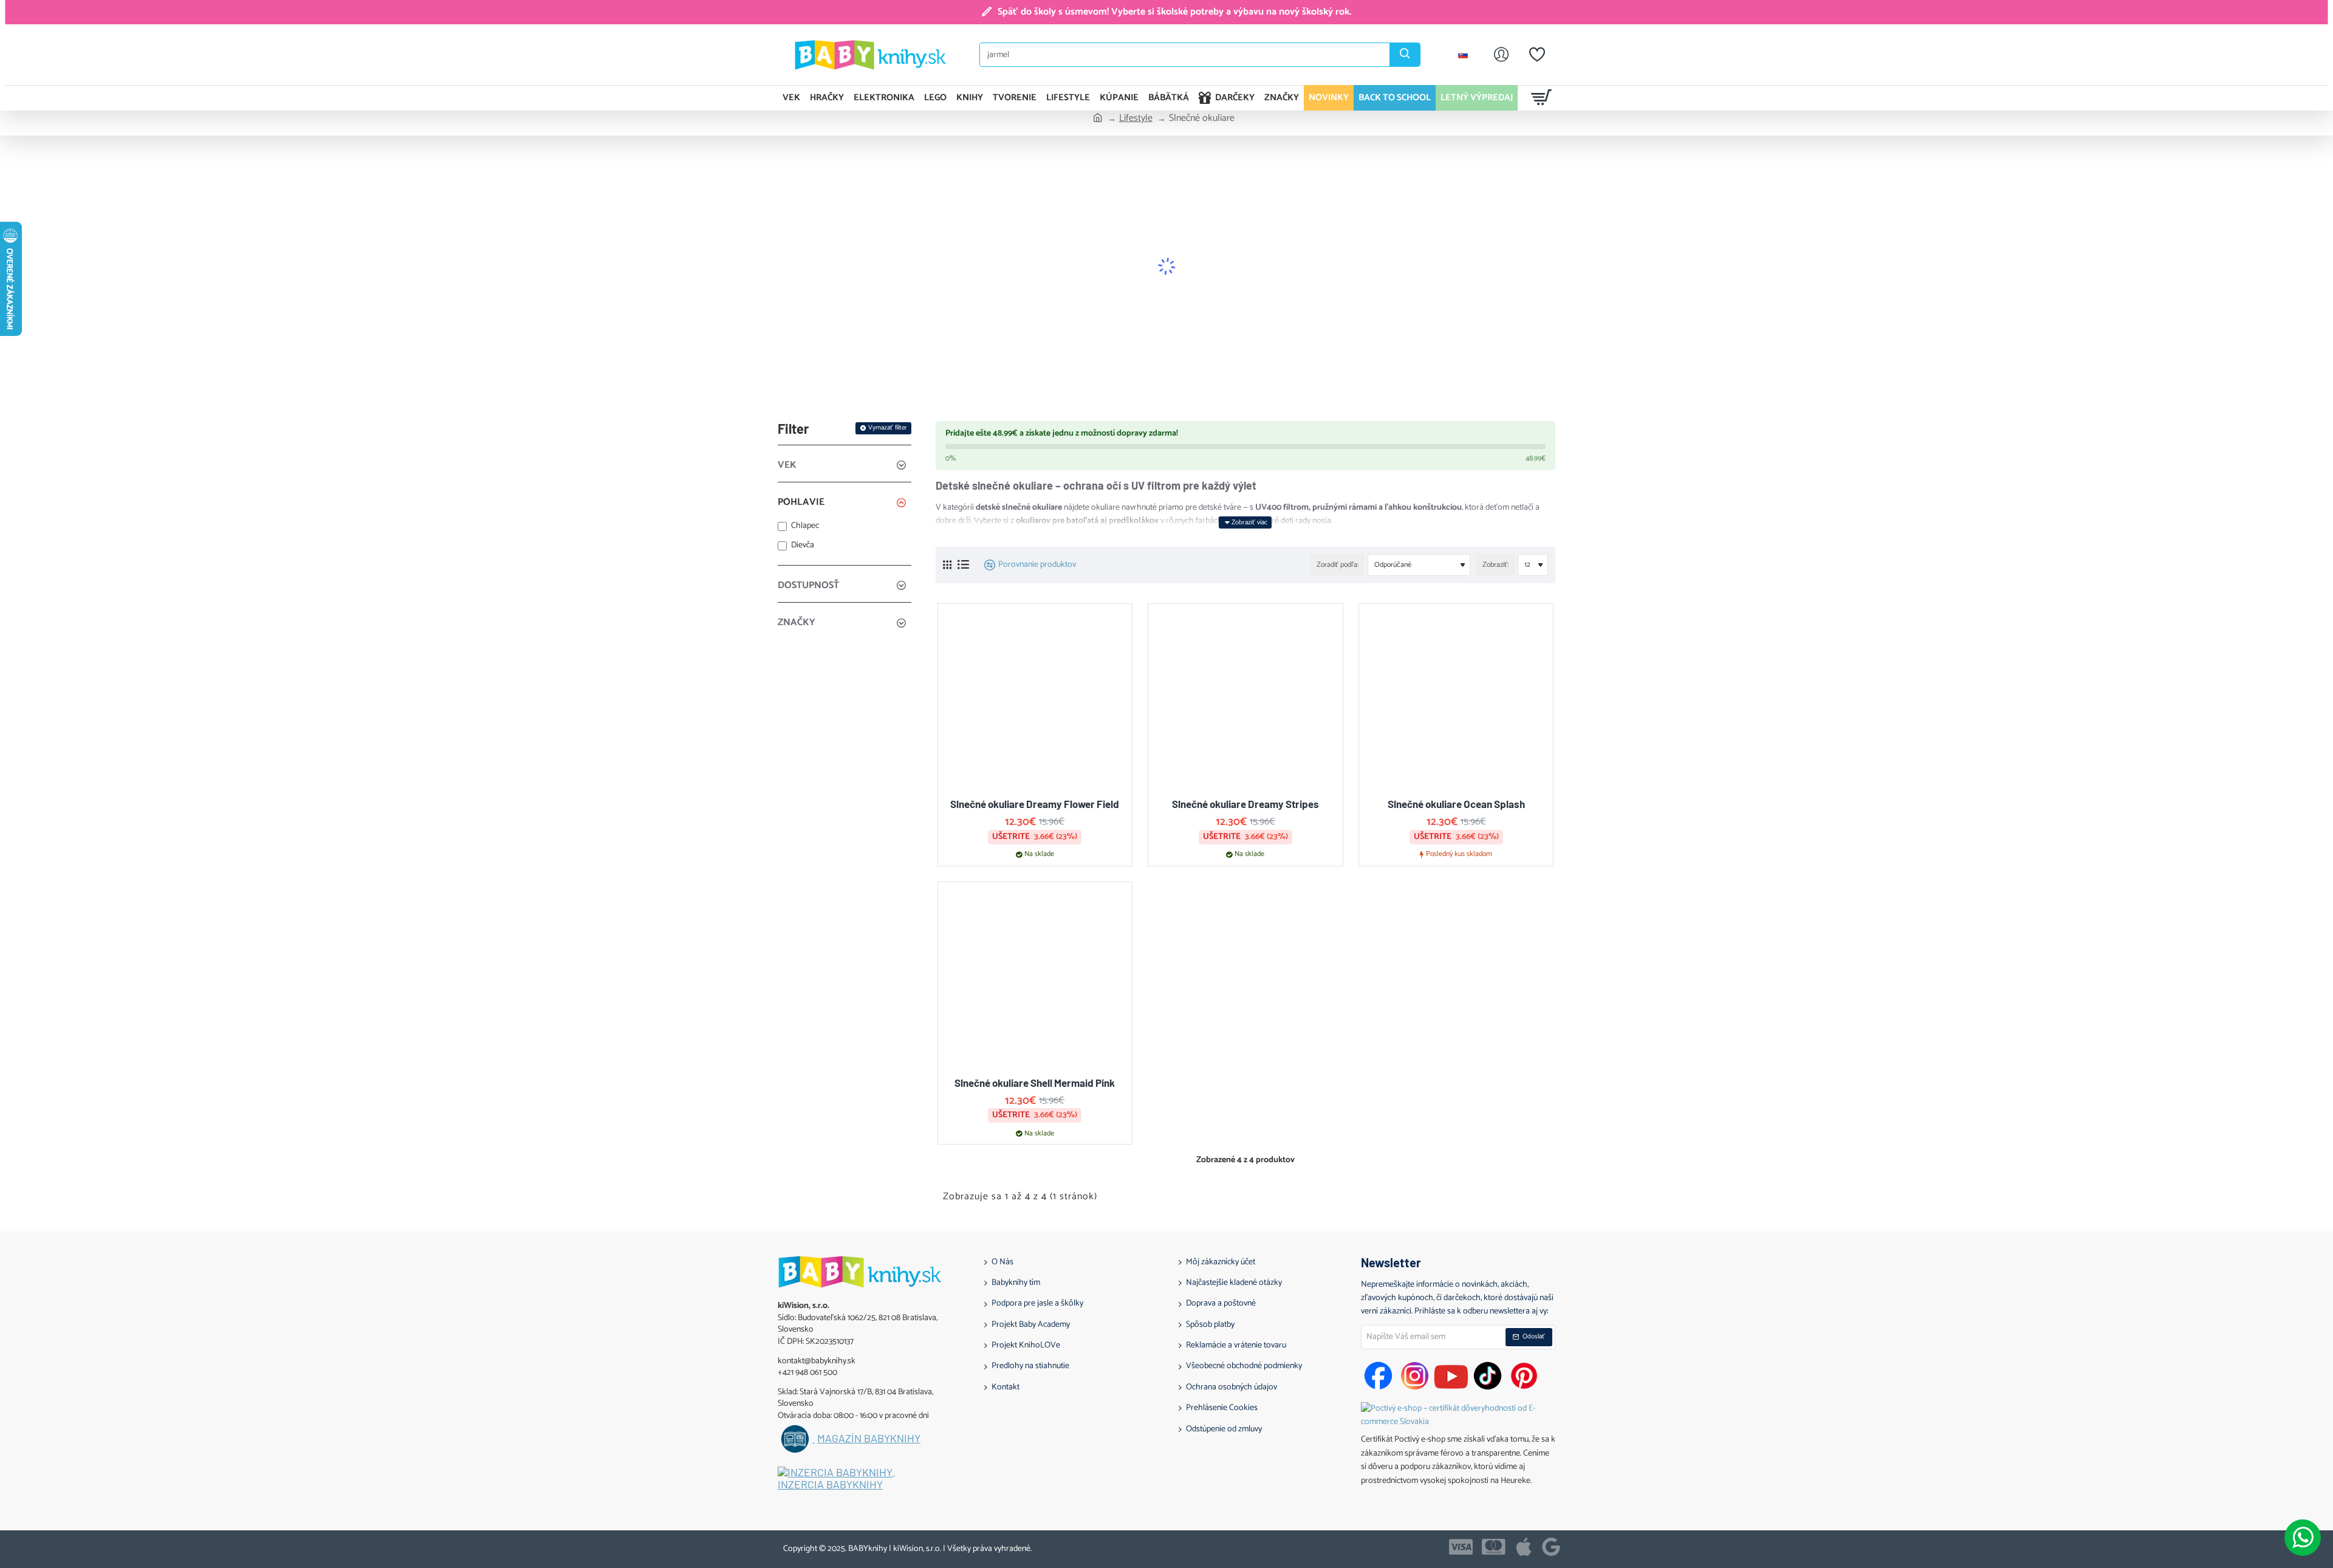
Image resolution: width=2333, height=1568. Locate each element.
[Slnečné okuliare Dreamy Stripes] (1245, 701)
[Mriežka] (947, 565)
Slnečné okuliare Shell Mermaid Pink (1035, 1083)
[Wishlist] (1537, 55)
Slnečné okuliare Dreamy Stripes (1245, 804)
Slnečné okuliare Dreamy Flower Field (1035, 804)
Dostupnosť (808, 585)
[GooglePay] (1551, 1547)
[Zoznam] (963, 565)
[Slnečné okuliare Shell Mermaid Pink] (1035, 979)
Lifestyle (1136, 118)
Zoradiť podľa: (1338, 565)
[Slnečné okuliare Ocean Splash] (1456, 701)
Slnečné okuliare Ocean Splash (1456, 804)
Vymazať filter (888, 428)
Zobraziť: (1495, 565)
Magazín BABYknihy (869, 1439)
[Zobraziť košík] (1542, 98)
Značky (797, 622)
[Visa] (1461, 1547)
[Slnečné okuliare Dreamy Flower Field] (1035, 701)
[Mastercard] (1494, 1547)
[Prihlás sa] (1501, 55)
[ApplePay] (1524, 1547)
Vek (787, 465)
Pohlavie (801, 502)
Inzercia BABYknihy (830, 1485)
